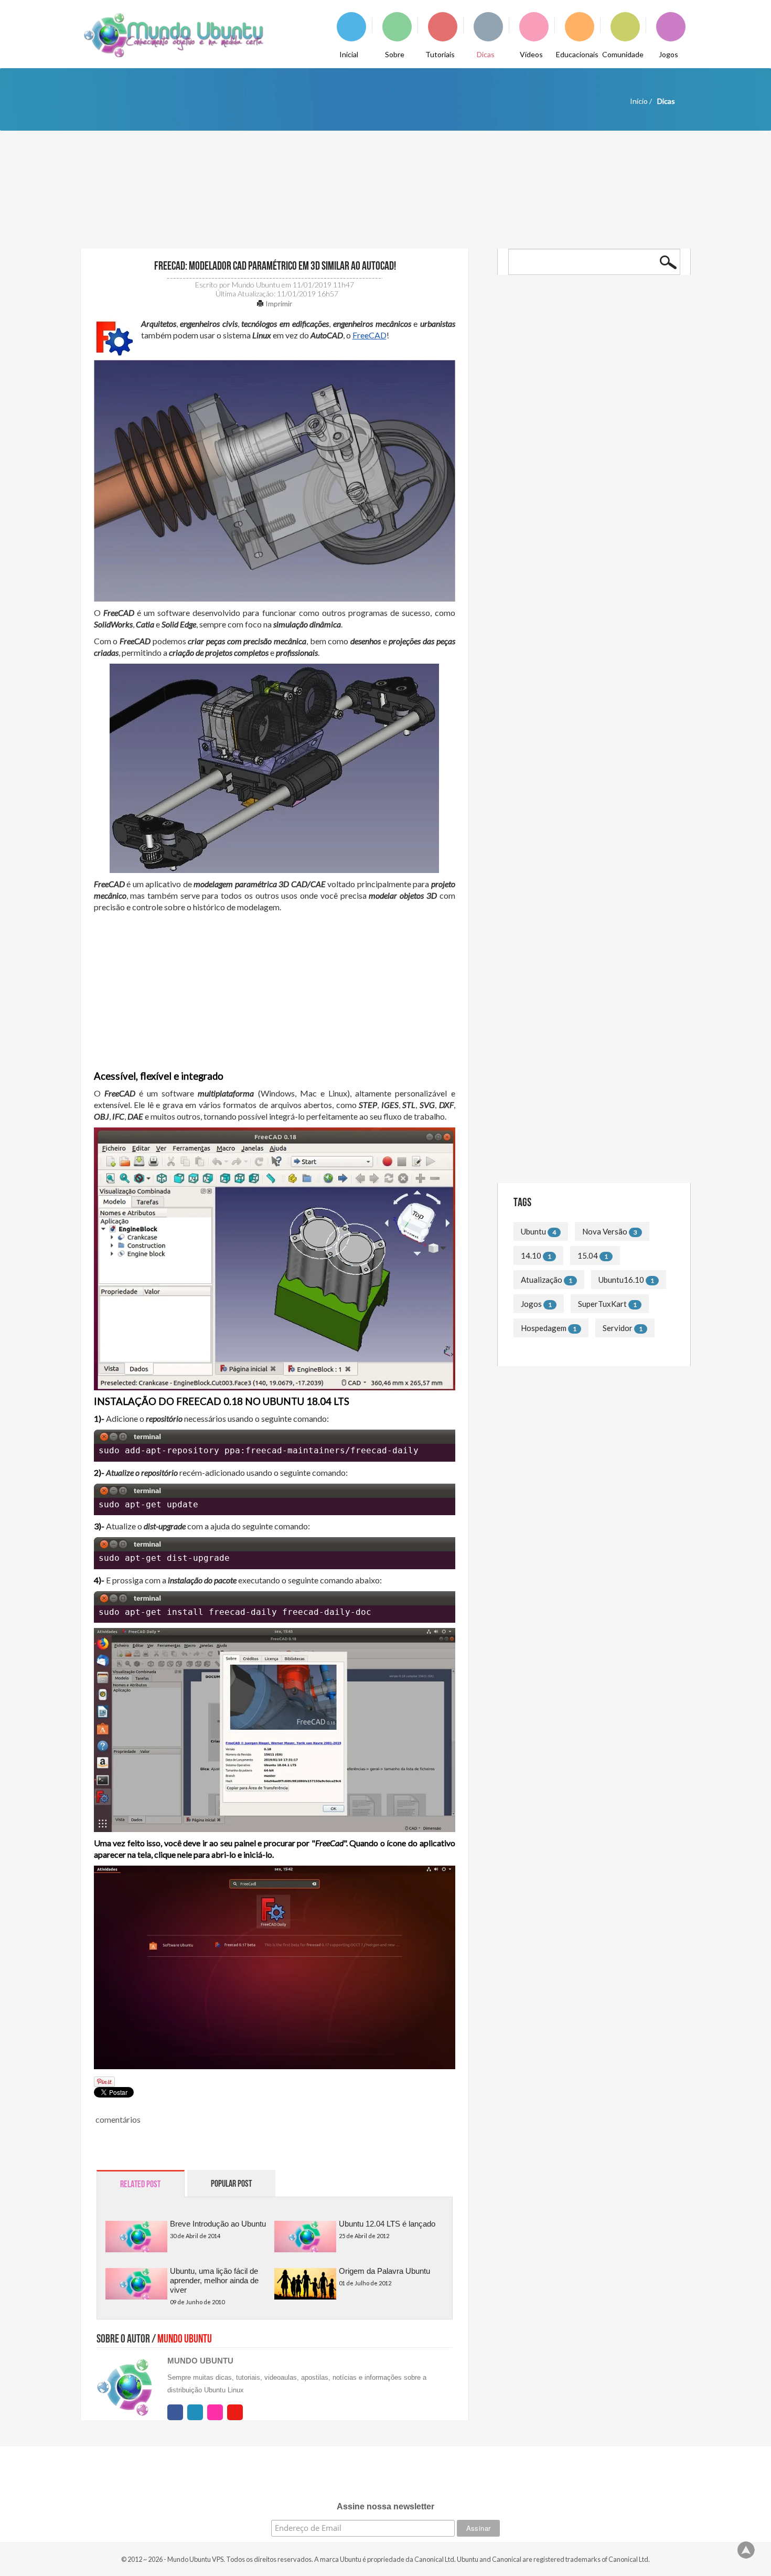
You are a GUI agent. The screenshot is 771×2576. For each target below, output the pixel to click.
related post (140, 2184)
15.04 (588, 1255)
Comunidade (623, 54)
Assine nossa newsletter (385, 2506)
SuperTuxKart (602, 1304)
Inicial (349, 54)
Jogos (668, 54)
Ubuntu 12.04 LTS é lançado (387, 2224)
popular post (231, 2184)
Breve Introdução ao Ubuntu (218, 2224)
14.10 (531, 1255)
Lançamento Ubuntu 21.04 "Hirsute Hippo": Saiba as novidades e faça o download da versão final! (587, 393)
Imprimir (278, 304)
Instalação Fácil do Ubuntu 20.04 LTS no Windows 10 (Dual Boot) (582, 435)
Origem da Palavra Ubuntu (384, 2271)
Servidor (618, 1328)
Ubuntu (533, 1231)
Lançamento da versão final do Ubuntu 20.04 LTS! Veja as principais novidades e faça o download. (590, 476)
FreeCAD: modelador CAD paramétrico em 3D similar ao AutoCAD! (274, 266)
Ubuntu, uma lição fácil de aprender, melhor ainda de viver (214, 2280)
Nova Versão (605, 1231)
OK (668, 262)
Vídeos (531, 54)
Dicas (486, 54)
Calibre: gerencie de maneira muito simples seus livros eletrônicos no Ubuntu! (587, 518)
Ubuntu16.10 (621, 1280)
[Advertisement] (275, 992)
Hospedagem (544, 1328)
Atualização (542, 1280)
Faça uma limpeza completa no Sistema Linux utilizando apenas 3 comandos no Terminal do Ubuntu (593, 1095)
